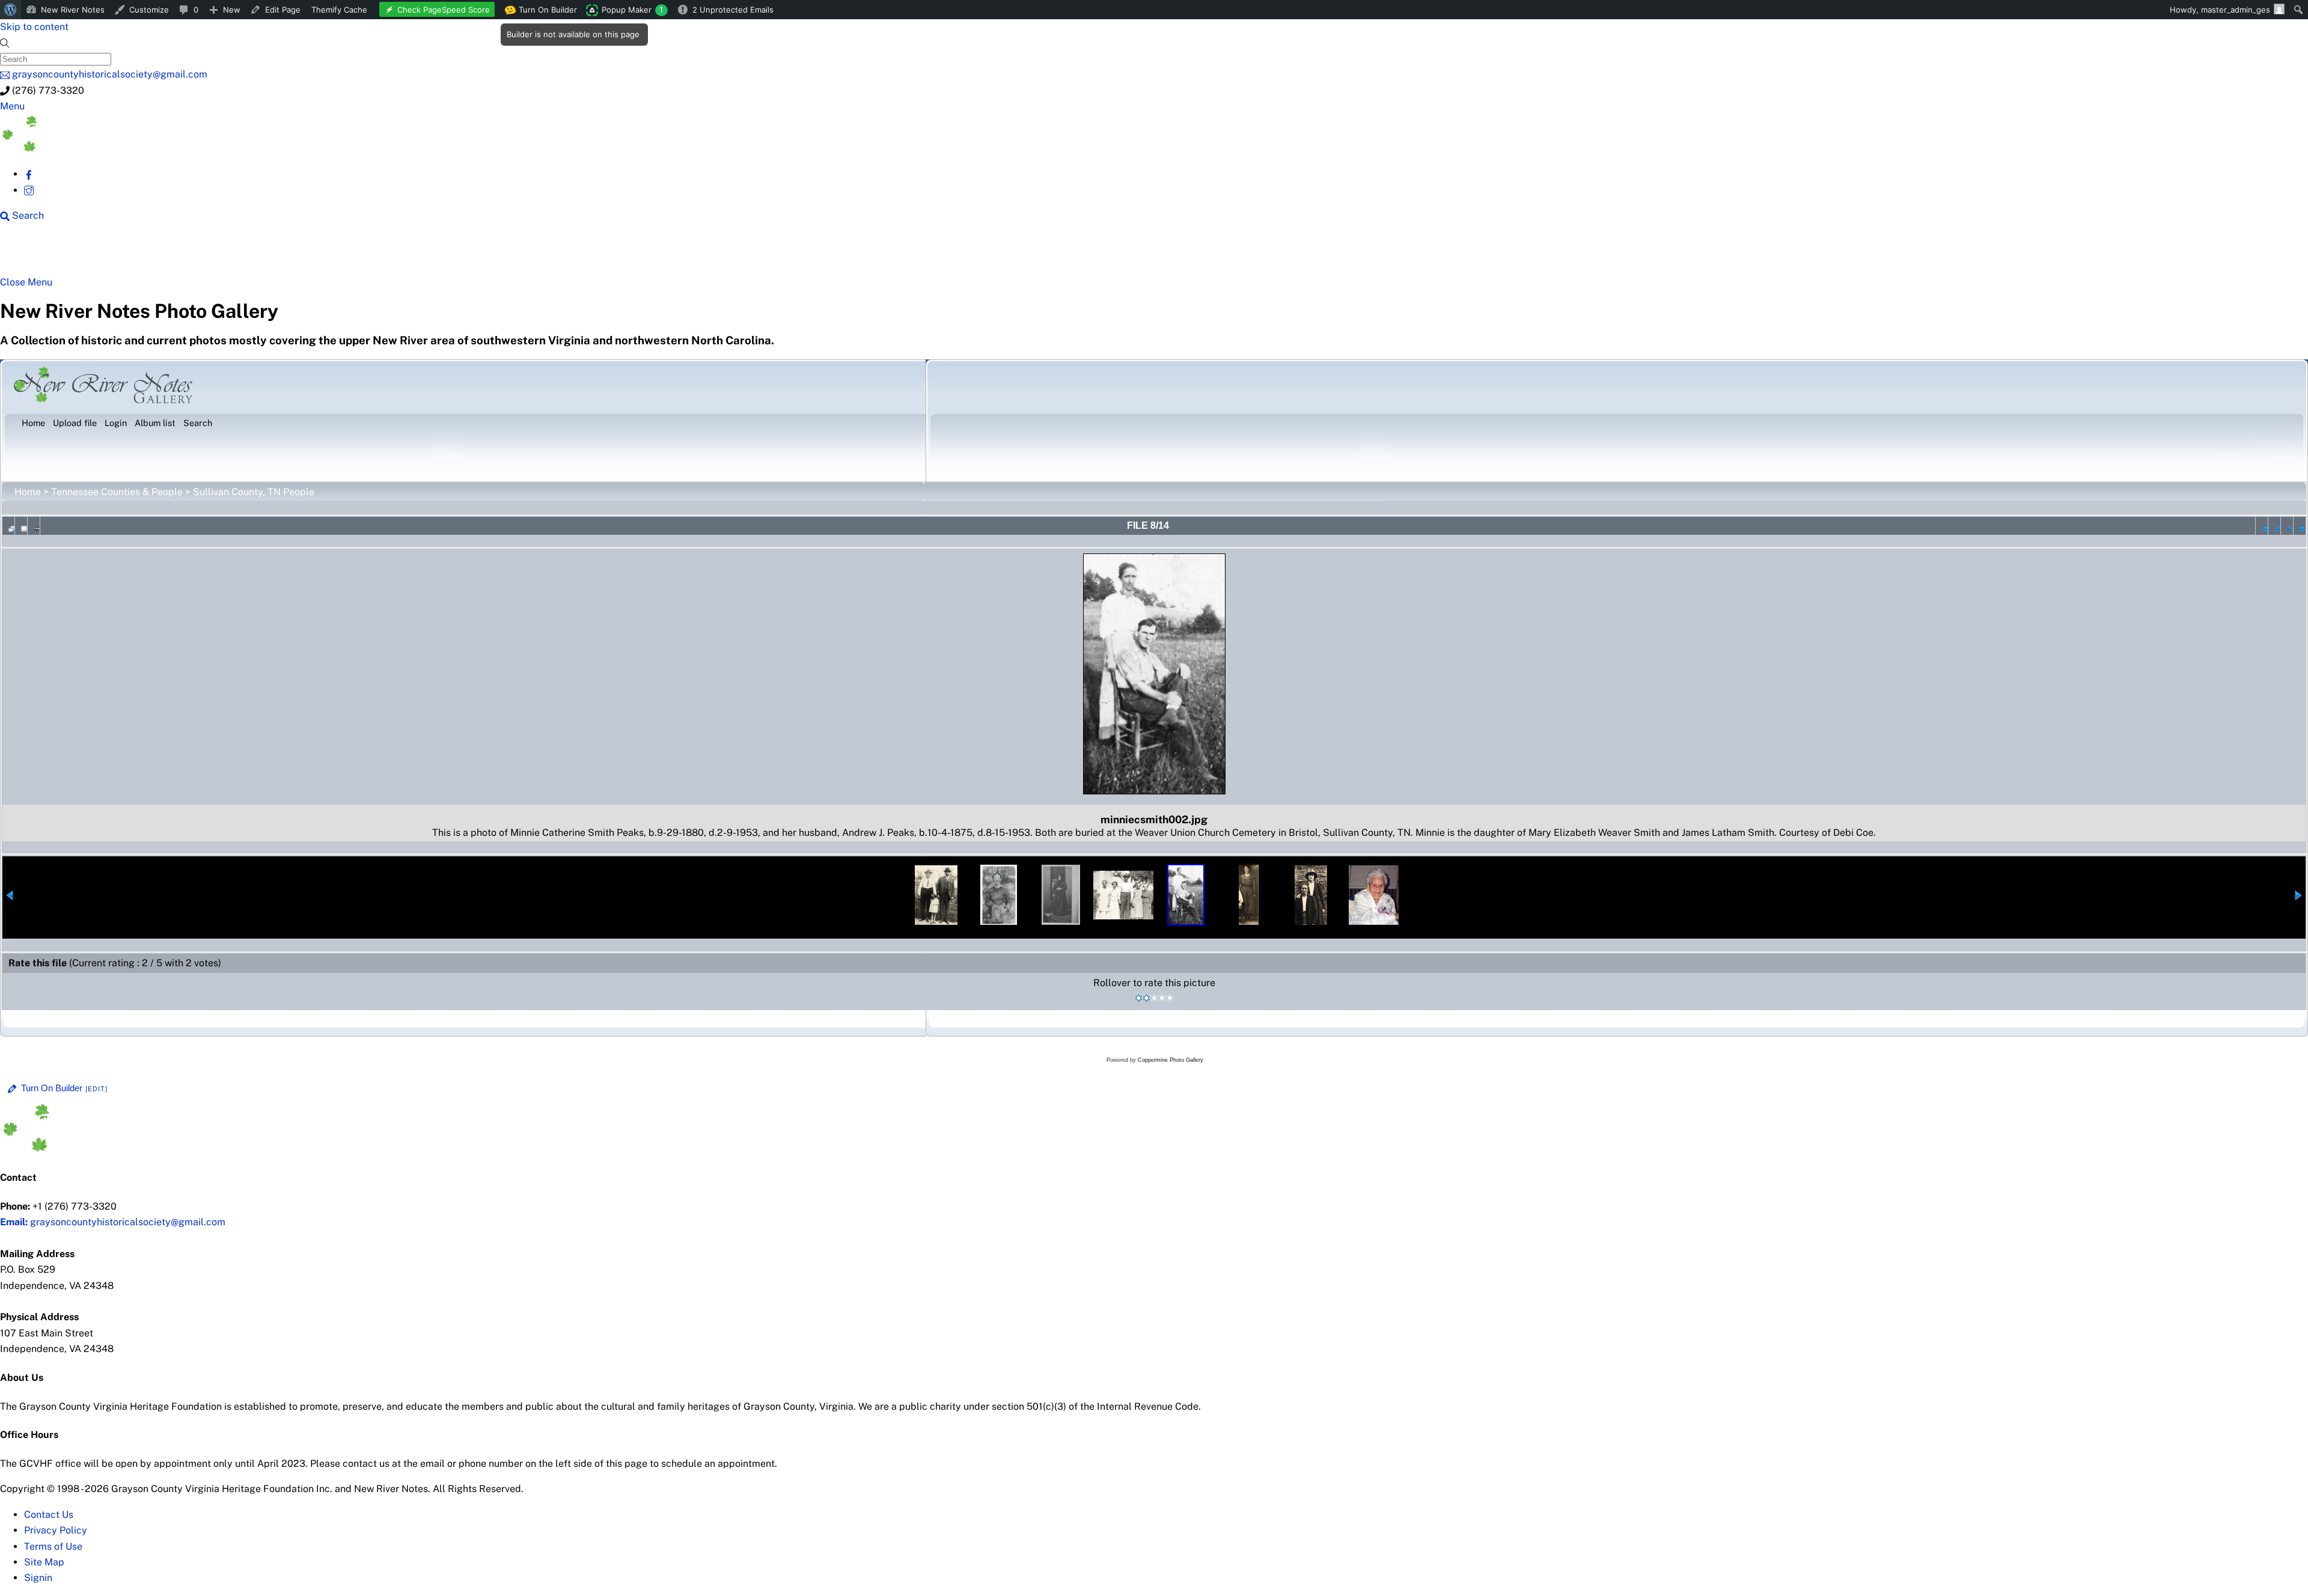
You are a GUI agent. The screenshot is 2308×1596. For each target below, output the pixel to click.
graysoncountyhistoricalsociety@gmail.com (113, 1222)
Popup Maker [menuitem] (632, 10)
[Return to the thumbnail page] (8, 526)
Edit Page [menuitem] (283, 10)
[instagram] (29, 190)
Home (28, 492)
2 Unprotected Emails (733, 10)
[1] (1139, 998)
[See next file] (2287, 526)
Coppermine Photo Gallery (1171, 1060)
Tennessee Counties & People (117, 492)
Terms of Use (53, 1546)
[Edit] (97, 1089)
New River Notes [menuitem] (73, 10)
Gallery (466, 254)
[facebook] (29, 174)
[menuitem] (11, 10)
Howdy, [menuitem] (2220, 10)
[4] (1162, 998)
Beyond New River (265, 254)
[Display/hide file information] (21, 526)
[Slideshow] (34, 526)
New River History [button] (379, 254)
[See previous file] (2274, 526)
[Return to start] (2262, 526)
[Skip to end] (2300, 526)
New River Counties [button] (147, 254)
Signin (38, 1578)
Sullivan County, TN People (254, 492)
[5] (1170, 998)
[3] (1154, 998)
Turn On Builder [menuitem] (544, 12)
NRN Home (46, 254)
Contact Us (49, 1515)
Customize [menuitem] (149, 10)
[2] (1146, 998)
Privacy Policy (56, 1530)
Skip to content (34, 27)
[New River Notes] (90, 149)
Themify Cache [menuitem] (339, 10)
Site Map (44, 1562)
